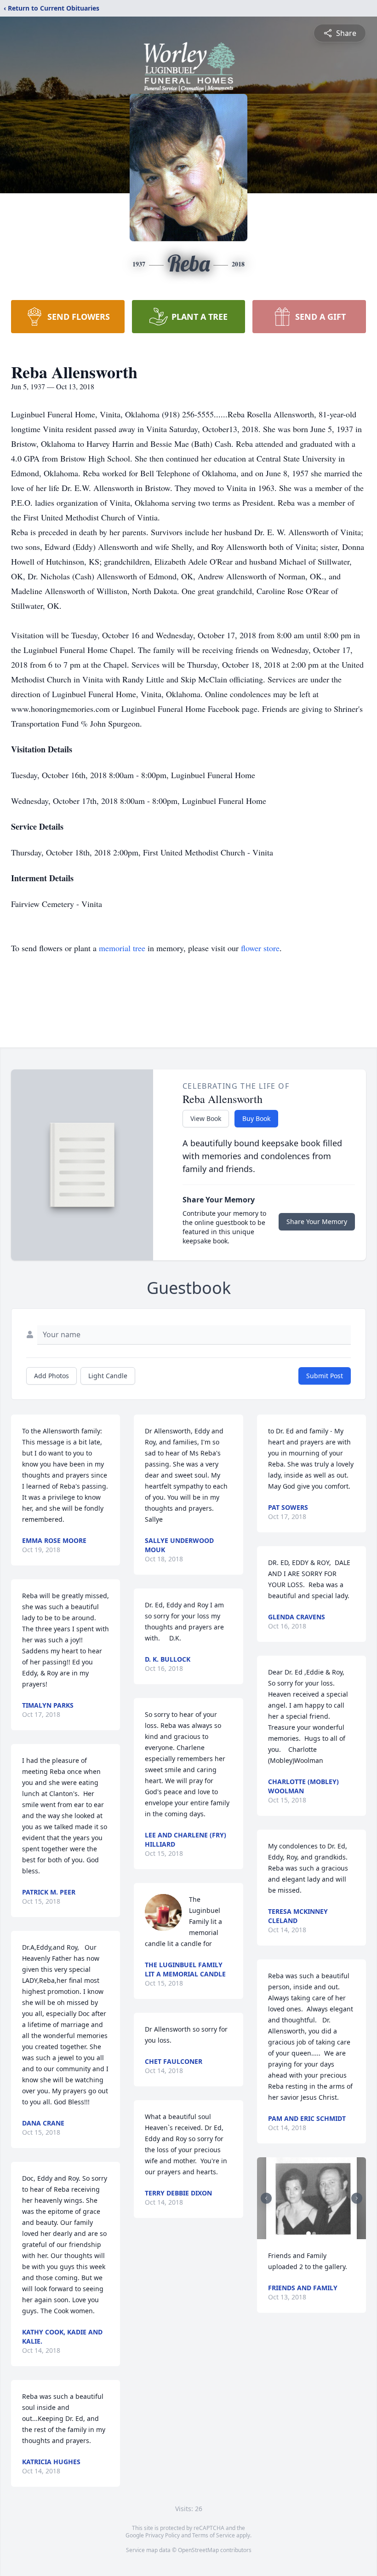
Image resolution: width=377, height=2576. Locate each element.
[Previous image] (266, 2198)
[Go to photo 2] (314, 2234)
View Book (206, 1118)
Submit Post (325, 1376)
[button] (311, 2198)
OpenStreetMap (198, 2550)
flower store (260, 948)
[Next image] (357, 2198)
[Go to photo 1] (308, 2234)
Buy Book (256, 1118)
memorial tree (122, 948)
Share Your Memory (317, 1222)
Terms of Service (214, 2535)
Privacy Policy (163, 2535)
